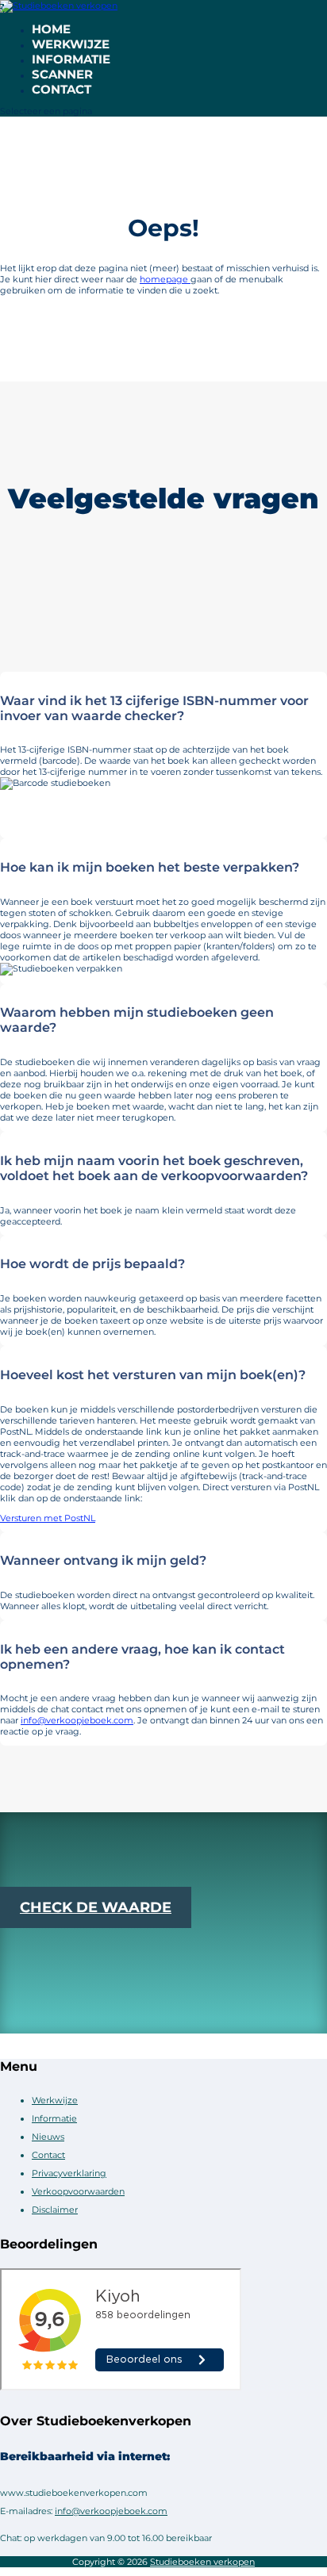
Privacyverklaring (69, 2173)
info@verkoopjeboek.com (77, 1720)
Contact (62, 89)
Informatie (71, 59)
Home (51, 29)
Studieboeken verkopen (202, 2562)
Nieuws (48, 2137)
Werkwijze (71, 44)
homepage (165, 279)
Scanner (62, 74)
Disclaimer (55, 2210)
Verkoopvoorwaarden (78, 2191)
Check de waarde (96, 1907)
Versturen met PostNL (48, 1518)
